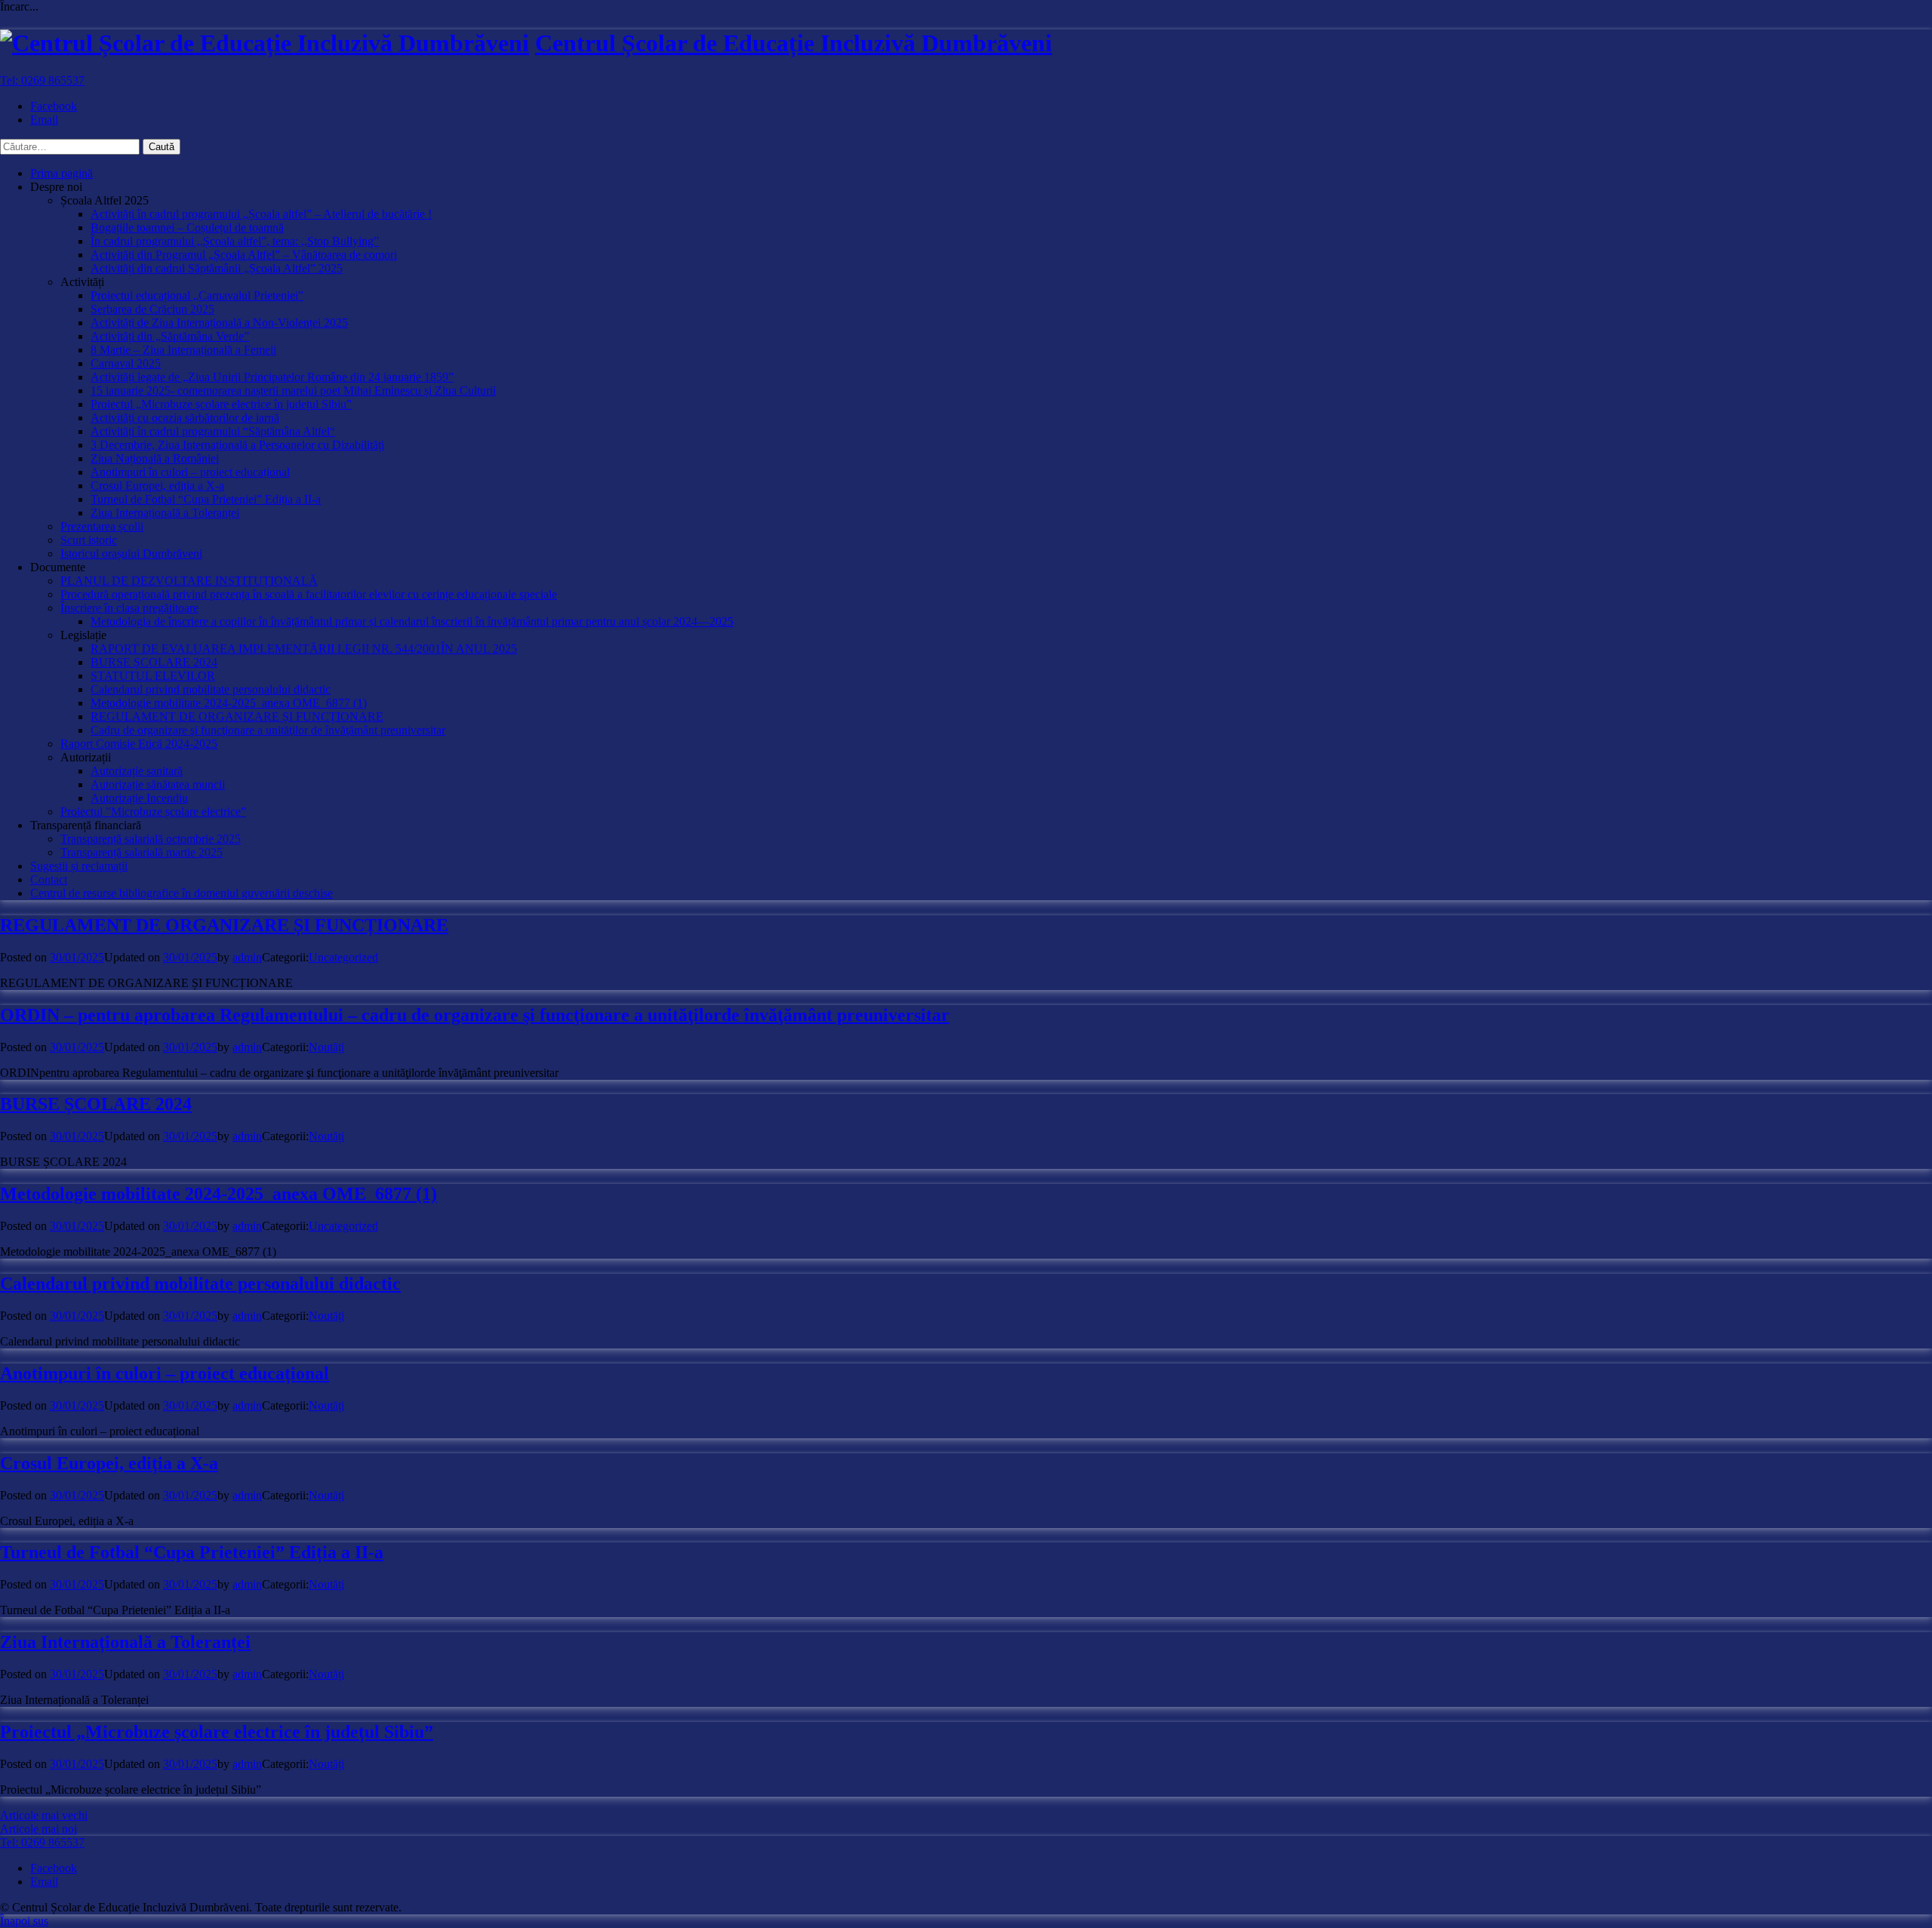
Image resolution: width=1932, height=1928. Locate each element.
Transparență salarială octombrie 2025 (151, 839)
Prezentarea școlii (102, 526)
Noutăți (326, 1047)
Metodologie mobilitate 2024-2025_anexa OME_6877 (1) (229, 703)
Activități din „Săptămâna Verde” (170, 336)
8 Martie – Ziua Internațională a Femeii (183, 350)
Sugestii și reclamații (79, 866)
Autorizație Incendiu (139, 798)
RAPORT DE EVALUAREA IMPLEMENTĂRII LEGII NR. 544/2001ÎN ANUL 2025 (304, 649)
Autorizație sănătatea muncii (158, 784)
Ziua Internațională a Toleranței (165, 513)
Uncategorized (343, 957)
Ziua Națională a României (155, 458)
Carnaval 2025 (126, 363)
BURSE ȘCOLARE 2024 (154, 662)
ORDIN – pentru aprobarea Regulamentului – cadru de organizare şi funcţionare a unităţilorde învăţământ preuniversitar (475, 1015)
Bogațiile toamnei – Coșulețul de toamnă (187, 228)
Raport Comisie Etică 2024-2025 (139, 744)
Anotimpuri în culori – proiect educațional (190, 472)
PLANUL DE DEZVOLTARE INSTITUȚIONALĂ (189, 581)
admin (247, 957)
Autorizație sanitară (137, 771)
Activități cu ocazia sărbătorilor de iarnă (185, 418)
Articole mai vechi (44, 1815)
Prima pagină (62, 173)
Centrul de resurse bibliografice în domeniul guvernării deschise (182, 893)
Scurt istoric (89, 540)
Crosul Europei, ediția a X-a (157, 486)
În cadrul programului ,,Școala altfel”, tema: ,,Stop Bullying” (235, 241)
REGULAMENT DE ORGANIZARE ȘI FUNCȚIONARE (237, 716)
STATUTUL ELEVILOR (153, 676)
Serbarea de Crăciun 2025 (152, 309)
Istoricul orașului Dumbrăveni (131, 553)
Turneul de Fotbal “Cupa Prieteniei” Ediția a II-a (206, 499)
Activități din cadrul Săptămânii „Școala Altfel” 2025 (217, 268)
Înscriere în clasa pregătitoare (129, 608)
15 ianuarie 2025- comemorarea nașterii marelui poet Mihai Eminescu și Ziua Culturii (293, 391)
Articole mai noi (38, 1829)
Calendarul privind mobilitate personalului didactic (211, 689)
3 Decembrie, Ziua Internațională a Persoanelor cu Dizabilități (237, 445)
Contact (49, 879)
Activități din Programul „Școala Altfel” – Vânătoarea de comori (244, 255)
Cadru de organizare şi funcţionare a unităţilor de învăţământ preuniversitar (268, 730)
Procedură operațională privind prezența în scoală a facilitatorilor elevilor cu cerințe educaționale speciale (309, 594)
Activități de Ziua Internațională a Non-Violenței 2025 (219, 323)
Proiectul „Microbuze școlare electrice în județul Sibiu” (221, 404)
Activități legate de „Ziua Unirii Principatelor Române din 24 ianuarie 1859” (272, 377)
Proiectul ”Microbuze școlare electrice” (153, 812)
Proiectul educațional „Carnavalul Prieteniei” (197, 295)
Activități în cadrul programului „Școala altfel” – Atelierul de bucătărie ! (261, 214)
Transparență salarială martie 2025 (142, 852)
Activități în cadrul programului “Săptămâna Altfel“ (213, 431)
